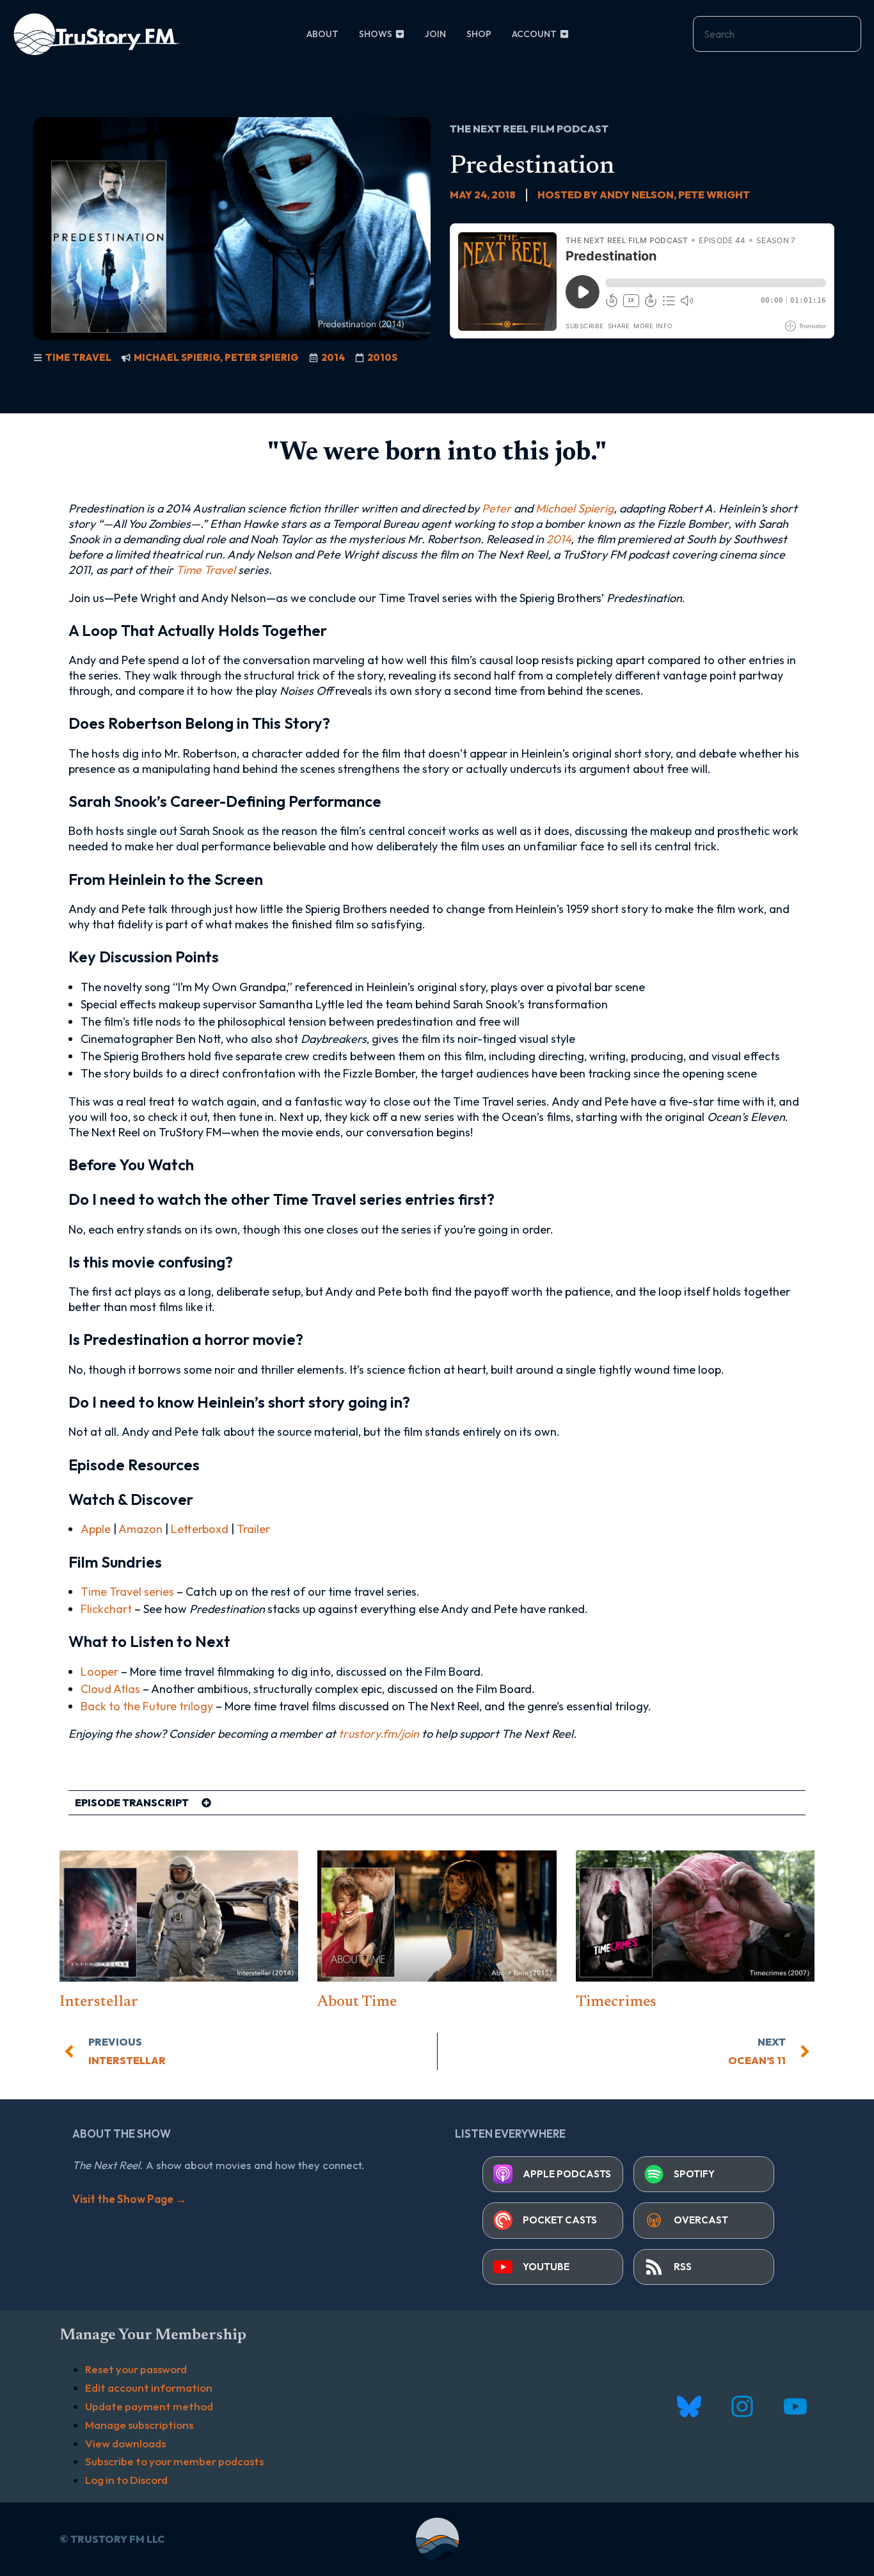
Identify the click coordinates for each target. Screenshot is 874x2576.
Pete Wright (714, 195)
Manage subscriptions (139, 2425)
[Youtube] (795, 2407)
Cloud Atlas (110, 1689)
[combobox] (777, 34)
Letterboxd (200, 1529)
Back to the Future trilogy (147, 1706)
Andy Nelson (637, 195)
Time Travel (78, 357)
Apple (96, 1529)
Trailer (253, 1529)
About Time (357, 2002)
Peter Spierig (262, 357)
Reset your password (136, 2369)
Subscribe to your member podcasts (174, 2461)
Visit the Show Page (129, 2199)
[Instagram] (742, 2407)
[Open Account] (564, 34)
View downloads (125, 2443)
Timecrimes (616, 2002)
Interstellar (99, 2002)
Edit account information (149, 2388)
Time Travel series (127, 1592)
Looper (99, 1672)
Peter (497, 508)
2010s (382, 357)
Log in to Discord (126, 2480)
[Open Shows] (400, 34)
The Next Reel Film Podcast (529, 129)
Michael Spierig (177, 357)
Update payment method (149, 2406)
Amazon (140, 1529)
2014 (333, 357)
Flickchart (106, 1609)
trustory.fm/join (379, 1734)
